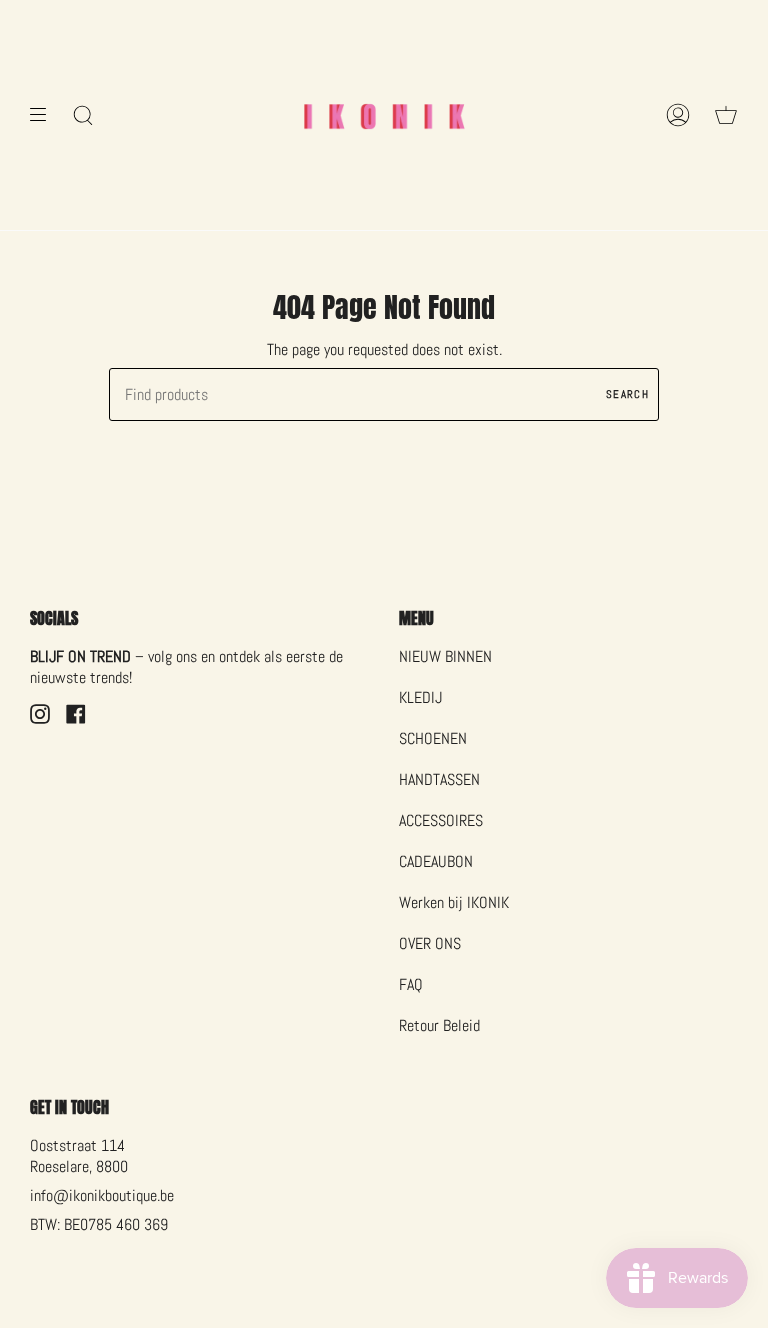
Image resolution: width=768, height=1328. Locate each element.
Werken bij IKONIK (454, 902)
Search (627, 394)
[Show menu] (45, 115)
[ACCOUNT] (678, 115)
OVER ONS (430, 943)
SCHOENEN (433, 738)
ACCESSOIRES (441, 820)
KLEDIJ (420, 697)
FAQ (411, 984)
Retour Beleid (439, 1025)
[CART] (726, 115)
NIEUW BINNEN (445, 656)
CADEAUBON (436, 861)
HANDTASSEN (439, 779)
